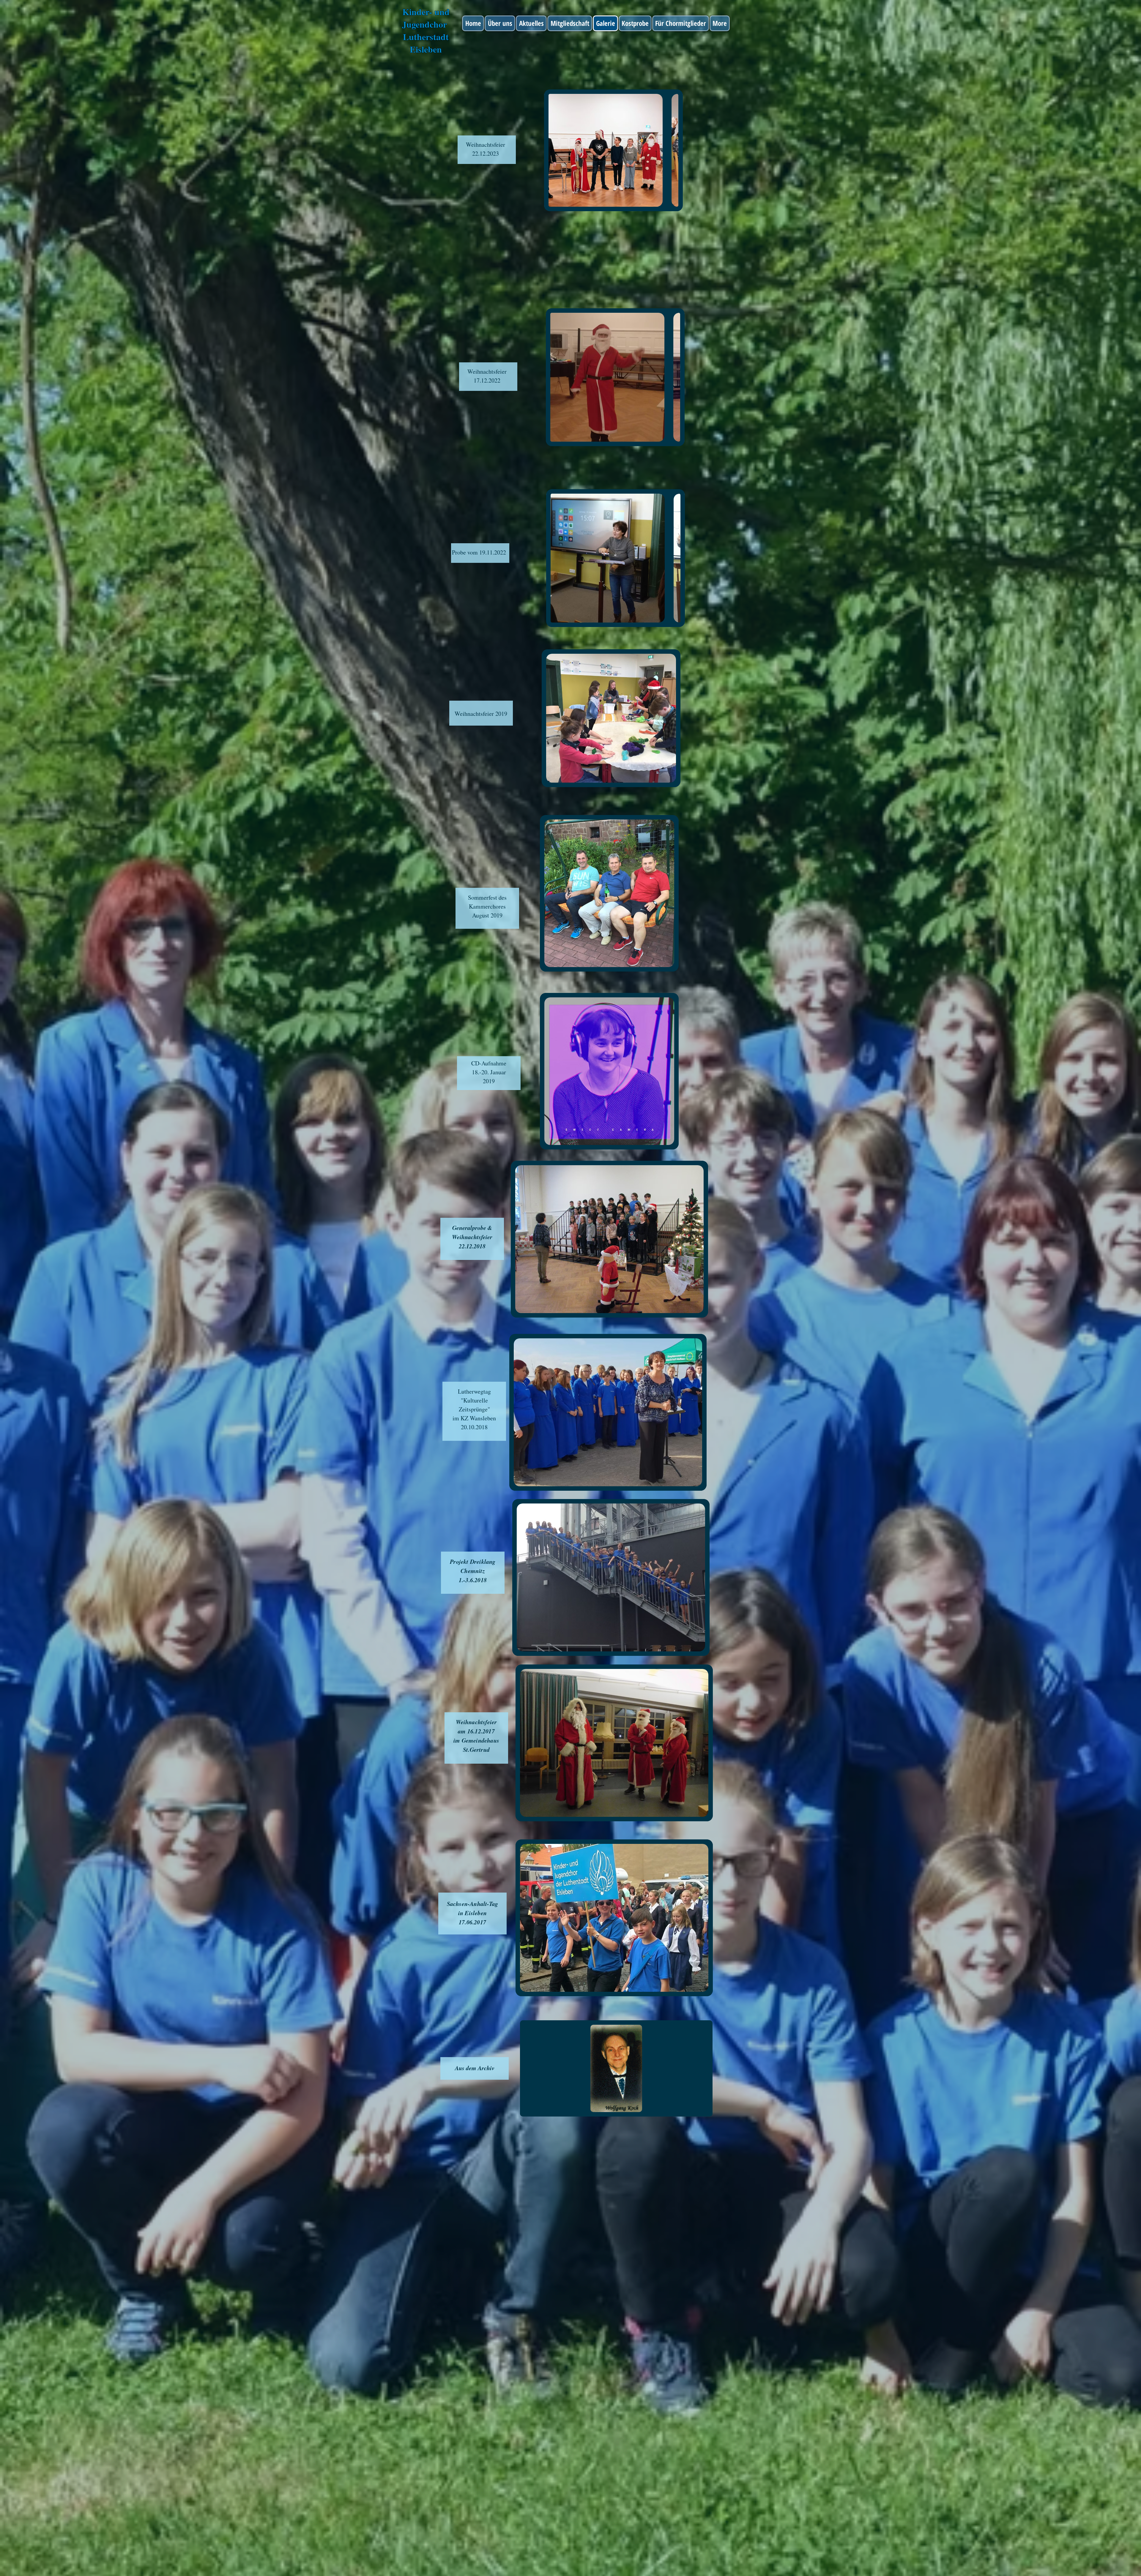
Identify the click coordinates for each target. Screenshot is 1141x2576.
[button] (613, 150)
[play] (666, 202)
